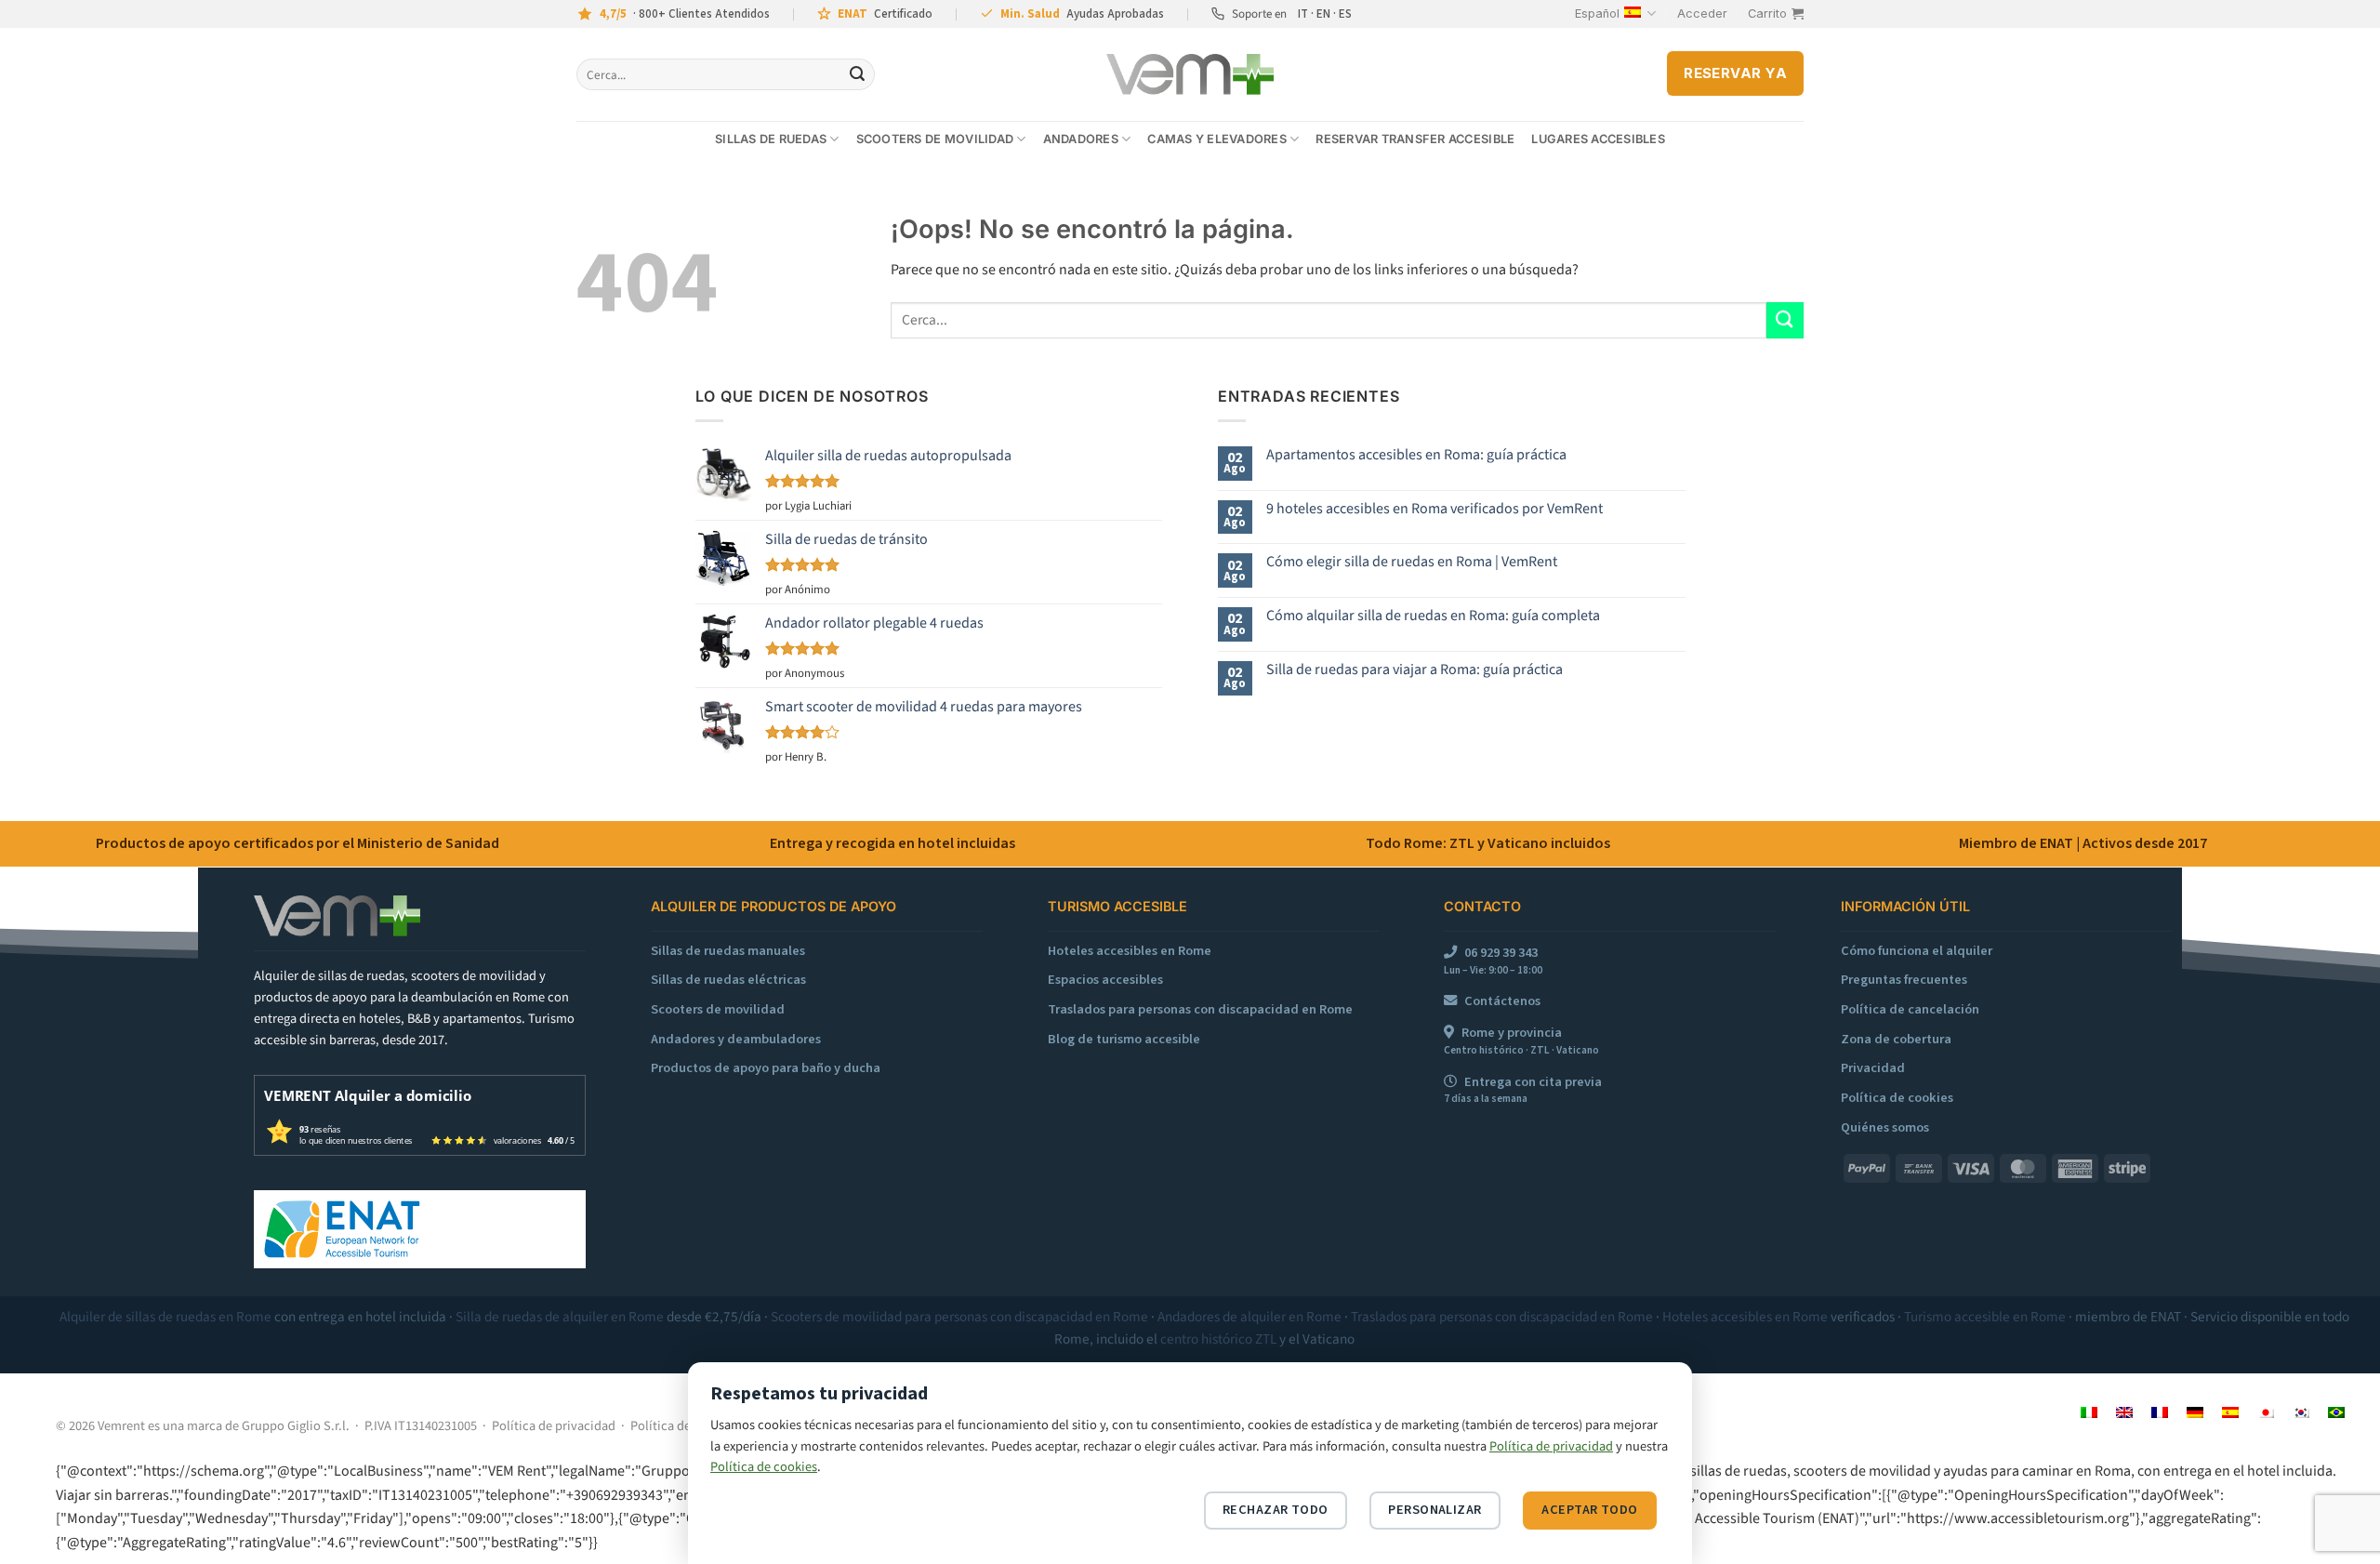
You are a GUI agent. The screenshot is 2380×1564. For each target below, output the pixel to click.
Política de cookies (1897, 1098)
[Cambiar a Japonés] (2266, 1412)
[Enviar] (857, 74)
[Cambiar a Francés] (2160, 1412)
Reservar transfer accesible (1415, 139)
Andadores (1081, 139)
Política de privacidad (554, 1426)
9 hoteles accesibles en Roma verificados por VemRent (1435, 509)
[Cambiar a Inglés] (2124, 1412)
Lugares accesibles (1598, 139)
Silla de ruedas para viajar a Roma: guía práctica (1415, 670)
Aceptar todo (1589, 1510)
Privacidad (1873, 1068)
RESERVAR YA (1735, 73)
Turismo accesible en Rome (1985, 1317)
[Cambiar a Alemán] (2195, 1412)
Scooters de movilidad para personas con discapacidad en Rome (959, 1317)
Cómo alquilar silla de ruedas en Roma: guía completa (1433, 616)
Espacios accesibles (1105, 980)
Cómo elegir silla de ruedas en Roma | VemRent (1412, 562)
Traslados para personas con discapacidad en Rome (1200, 1009)
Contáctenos (1502, 1001)
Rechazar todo (1276, 1510)
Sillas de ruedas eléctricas (728, 980)
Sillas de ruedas (771, 139)
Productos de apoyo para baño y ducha (766, 1068)
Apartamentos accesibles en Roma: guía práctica (1416, 455)
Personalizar (1435, 1510)
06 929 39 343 (1501, 953)
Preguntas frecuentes (1904, 980)
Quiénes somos (1885, 1127)
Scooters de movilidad (935, 139)
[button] (1702, 14)
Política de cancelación (1910, 1009)
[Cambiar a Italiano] (2089, 1412)
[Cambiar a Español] (2230, 1412)
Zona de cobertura (1896, 1039)
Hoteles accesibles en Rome (1130, 951)
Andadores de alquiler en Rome (1249, 1317)
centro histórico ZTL (1218, 1339)
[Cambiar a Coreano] (2301, 1412)
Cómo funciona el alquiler (1917, 951)
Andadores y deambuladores (736, 1039)
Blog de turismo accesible (1124, 1039)
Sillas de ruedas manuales (728, 951)
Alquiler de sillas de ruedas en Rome (165, 1317)
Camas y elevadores (1217, 139)
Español (1597, 13)
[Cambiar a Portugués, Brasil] (2336, 1412)
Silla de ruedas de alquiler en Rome (560, 1317)
